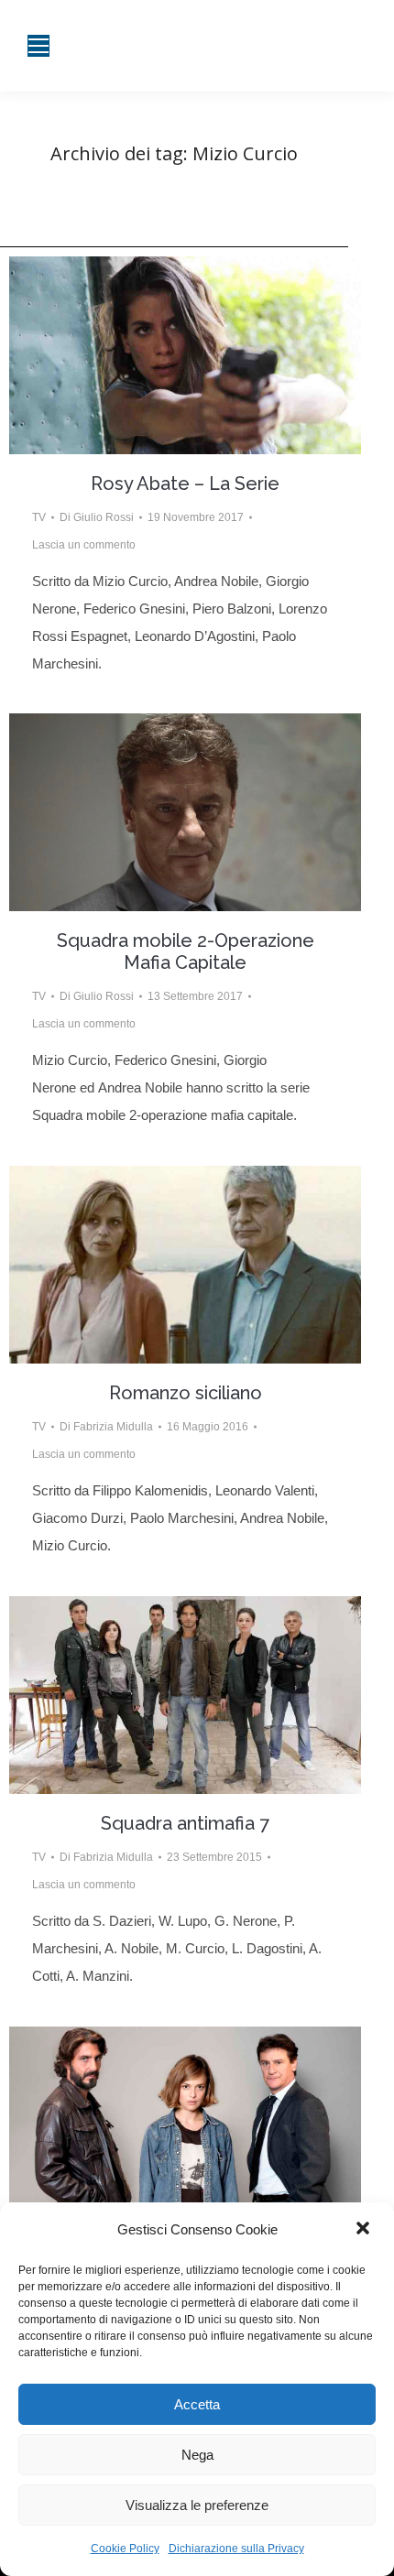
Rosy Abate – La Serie (185, 484)
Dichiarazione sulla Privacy (236, 2549)
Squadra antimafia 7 (185, 1823)
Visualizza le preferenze (197, 2505)
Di (97, 517)
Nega (197, 2455)
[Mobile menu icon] (38, 46)
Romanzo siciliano (186, 1393)
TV (39, 517)
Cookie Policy (125, 2549)
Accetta (197, 2404)
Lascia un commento (84, 545)
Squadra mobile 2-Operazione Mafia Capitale (186, 951)
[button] (365, 2230)
